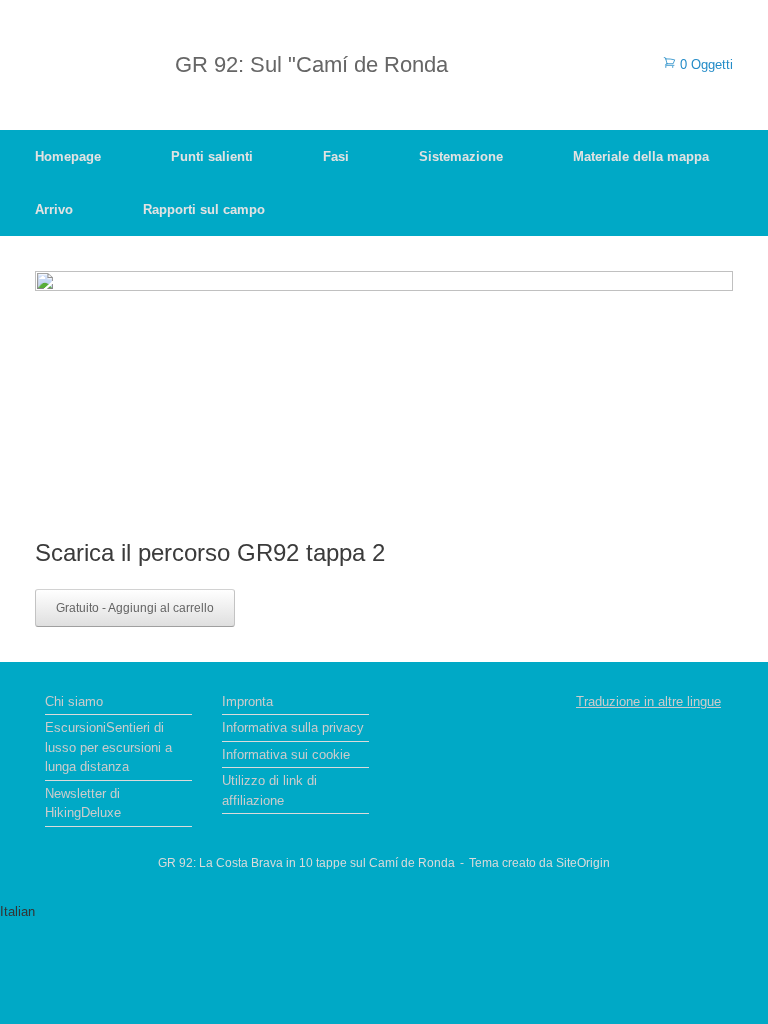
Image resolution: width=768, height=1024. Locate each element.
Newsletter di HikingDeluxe (83, 803)
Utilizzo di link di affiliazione (269, 790)
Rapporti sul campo (204, 209)
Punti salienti (212, 156)
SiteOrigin (583, 863)
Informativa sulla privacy (293, 727)
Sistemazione (461, 156)
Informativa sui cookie (286, 754)
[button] (384, 912)
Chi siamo (74, 701)
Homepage (68, 156)
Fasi (336, 156)
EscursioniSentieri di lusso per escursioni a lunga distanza (108, 747)
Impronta (247, 701)
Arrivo (54, 209)
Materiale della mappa (641, 156)
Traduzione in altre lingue (648, 701)
